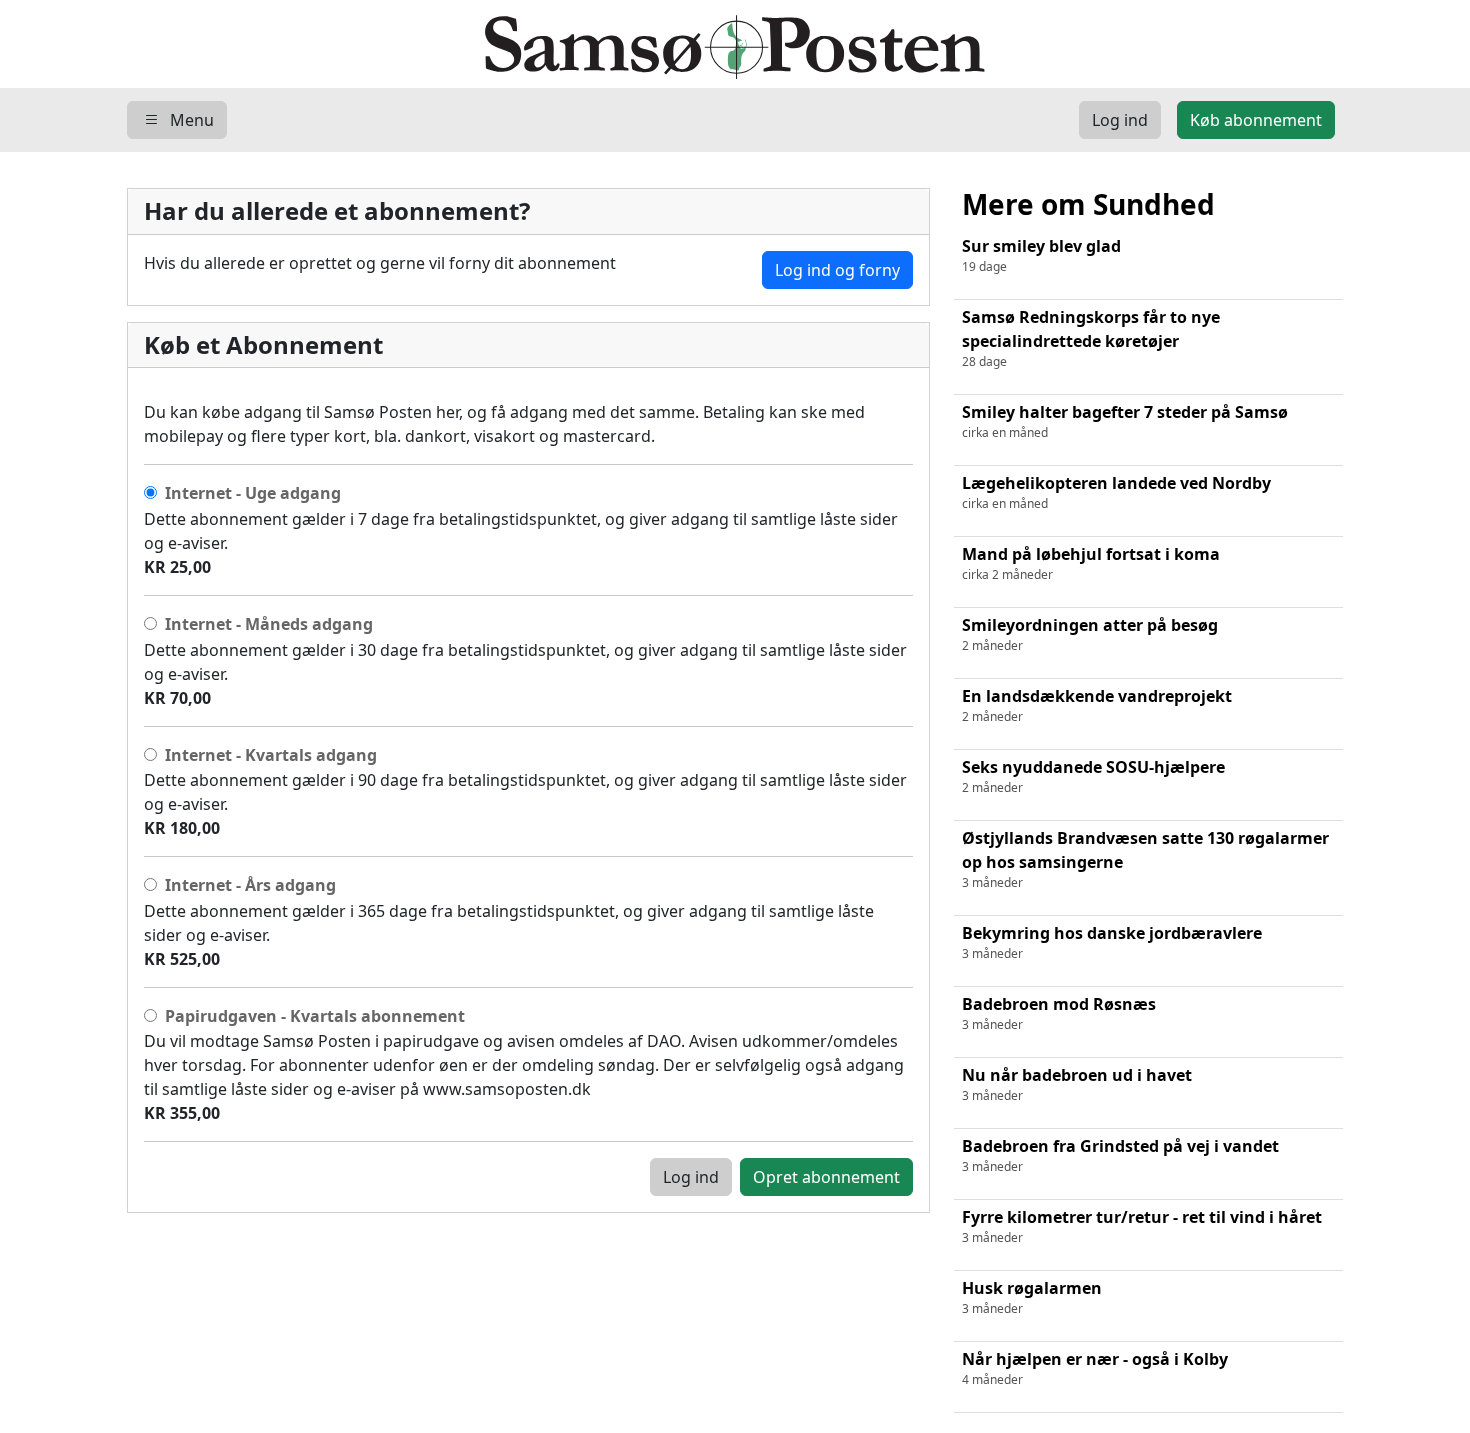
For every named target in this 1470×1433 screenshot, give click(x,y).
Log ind (691, 1177)
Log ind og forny (837, 270)
